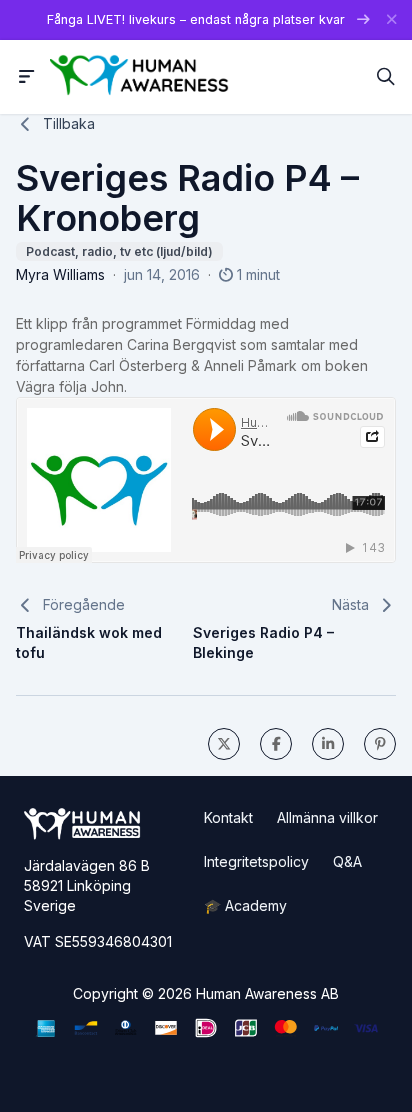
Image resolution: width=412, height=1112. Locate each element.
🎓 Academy (245, 905)
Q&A (347, 861)
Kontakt (228, 817)
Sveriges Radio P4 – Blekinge (263, 642)
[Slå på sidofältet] (27, 77)
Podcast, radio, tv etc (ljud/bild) (119, 251)
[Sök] (386, 77)
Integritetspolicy (256, 861)
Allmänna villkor (327, 817)
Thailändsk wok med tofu (89, 642)
